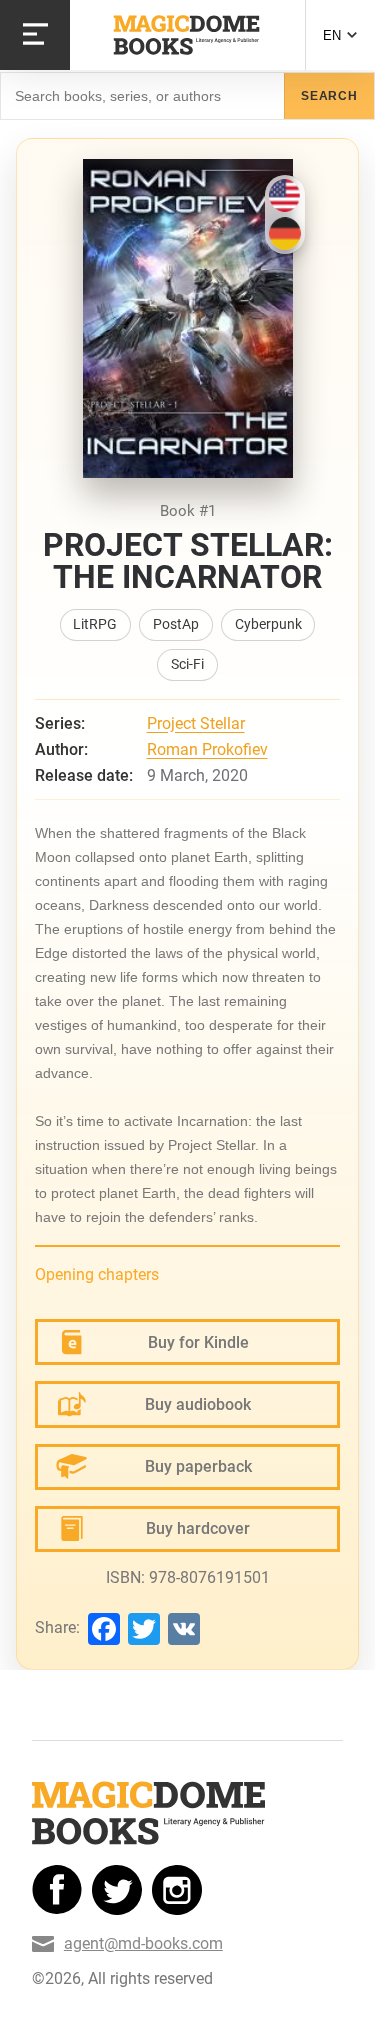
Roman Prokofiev (207, 749)
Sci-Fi (187, 664)
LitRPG (95, 624)
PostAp (176, 624)
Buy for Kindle (198, 1342)
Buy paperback (198, 1466)
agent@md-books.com (143, 1943)
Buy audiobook (198, 1404)
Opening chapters (97, 1274)
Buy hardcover (198, 1528)
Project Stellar (196, 723)
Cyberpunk (268, 624)
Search (330, 96)
